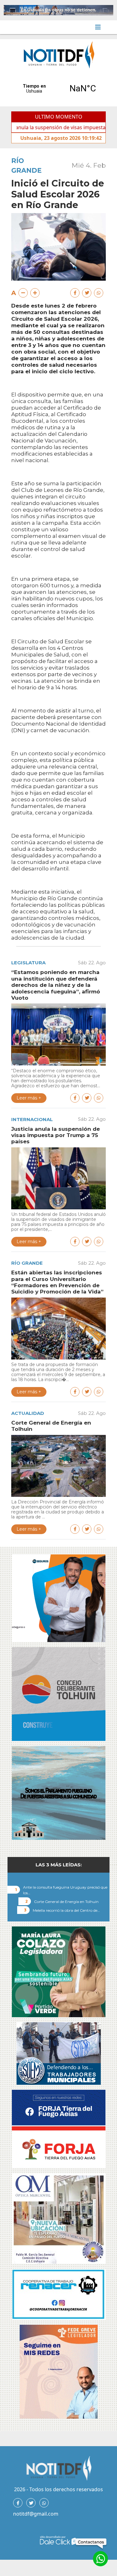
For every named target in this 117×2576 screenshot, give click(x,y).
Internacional (32, 1119)
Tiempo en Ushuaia (58, 89)
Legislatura (28, 963)
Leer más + (29, 1098)
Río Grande (27, 1263)
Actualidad (28, 1413)
